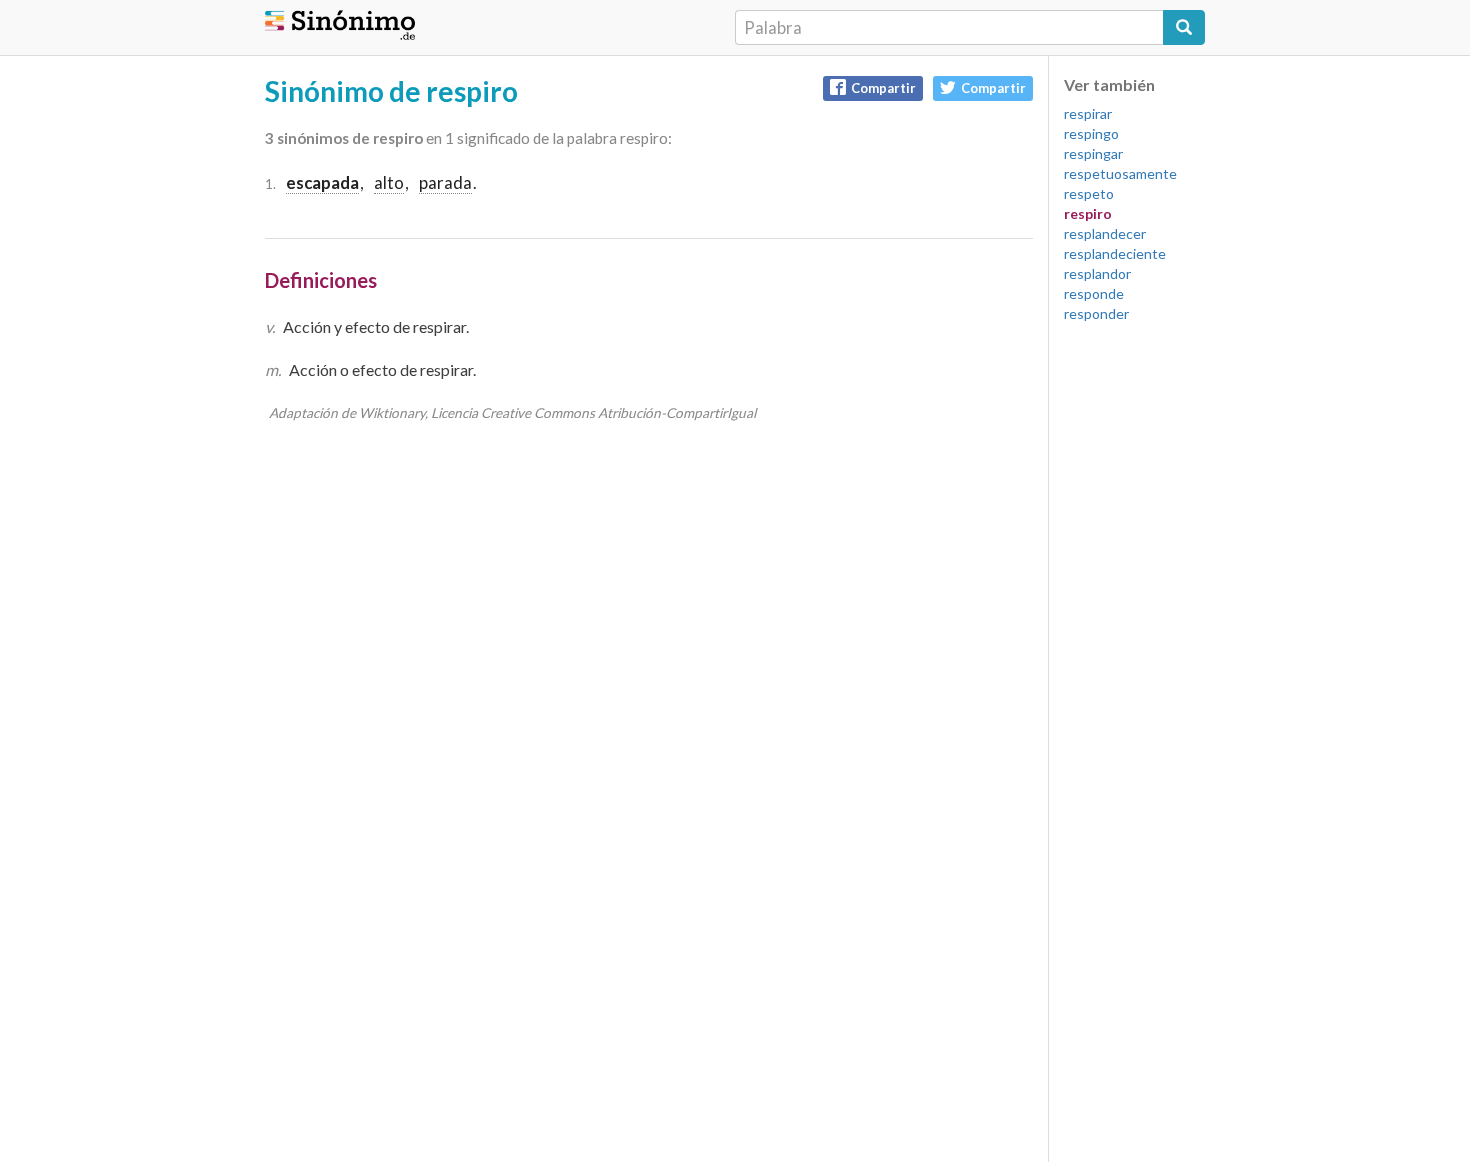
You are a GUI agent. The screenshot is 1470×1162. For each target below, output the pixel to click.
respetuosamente (1120, 173)
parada (445, 182)
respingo (1091, 133)
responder (1096, 313)
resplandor (1097, 273)
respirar (1088, 113)
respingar (1093, 153)
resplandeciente (1115, 253)
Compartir (883, 88)
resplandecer (1105, 233)
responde (1094, 293)
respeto (1089, 193)
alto (389, 182)
